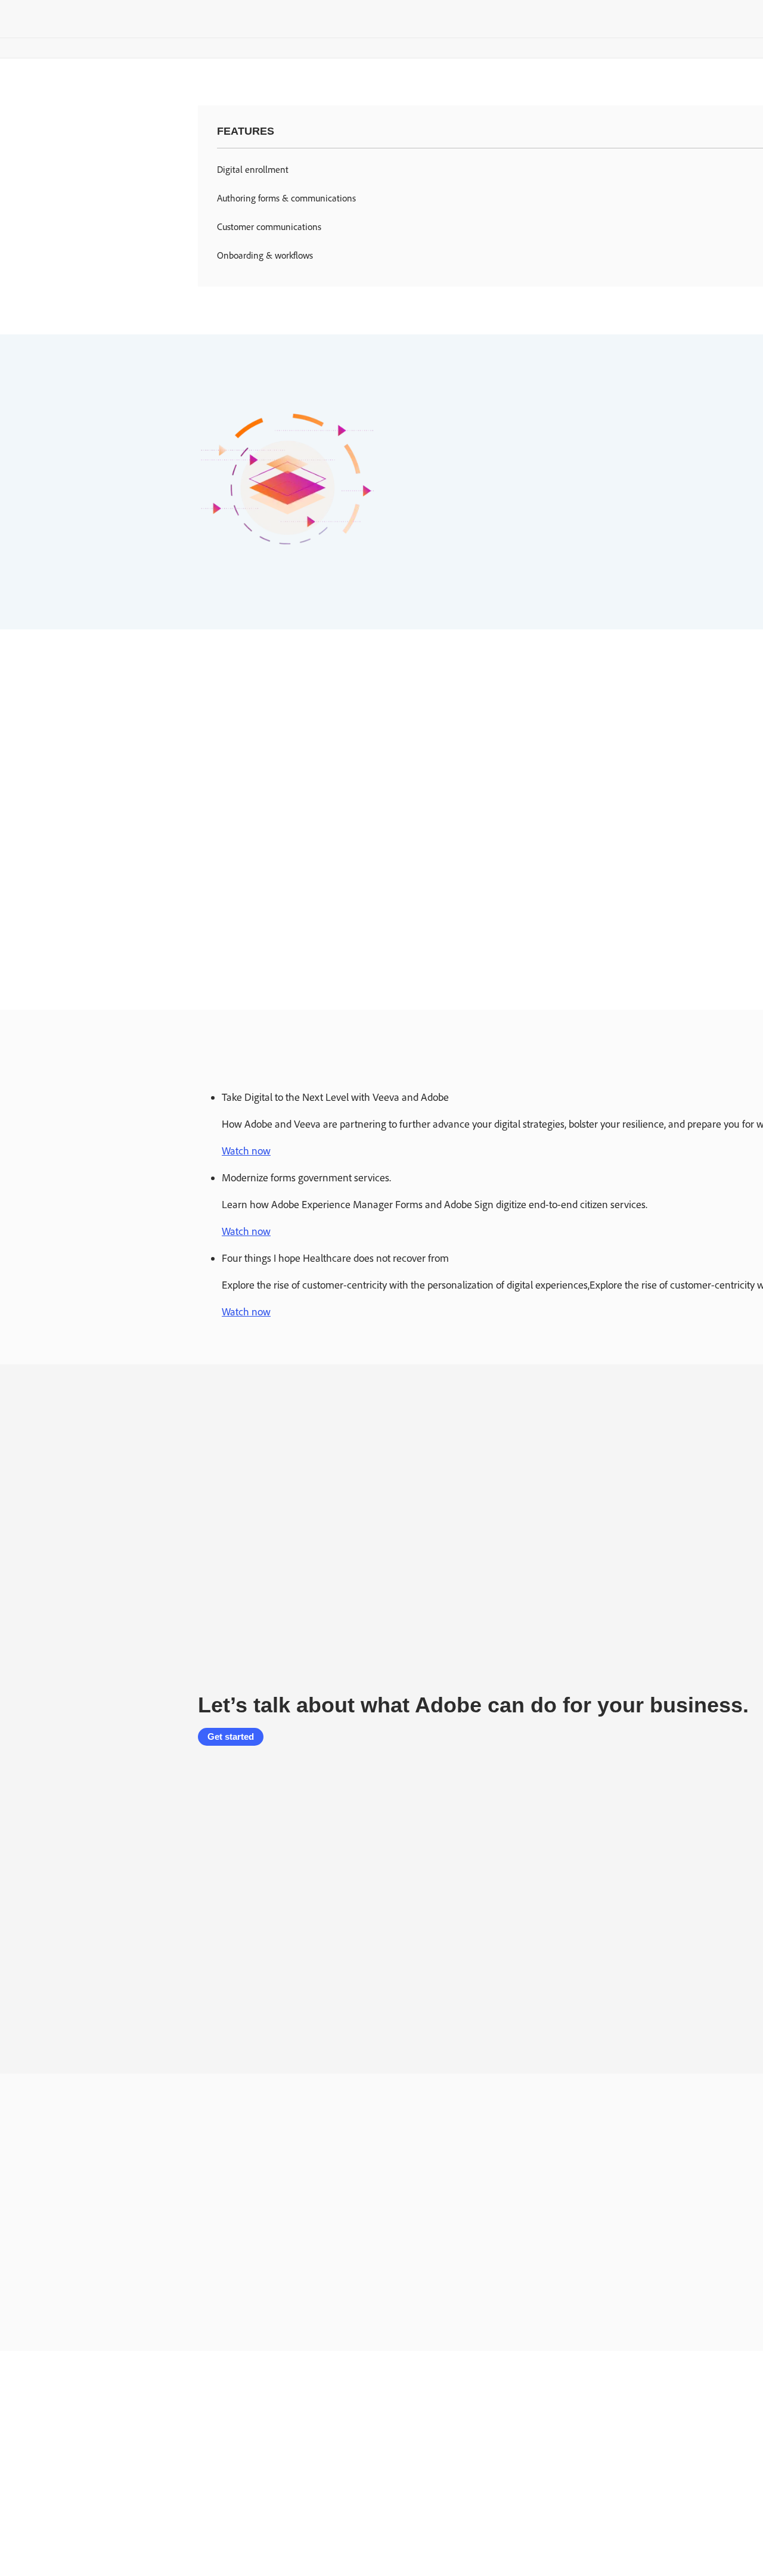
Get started (231, 1737)
